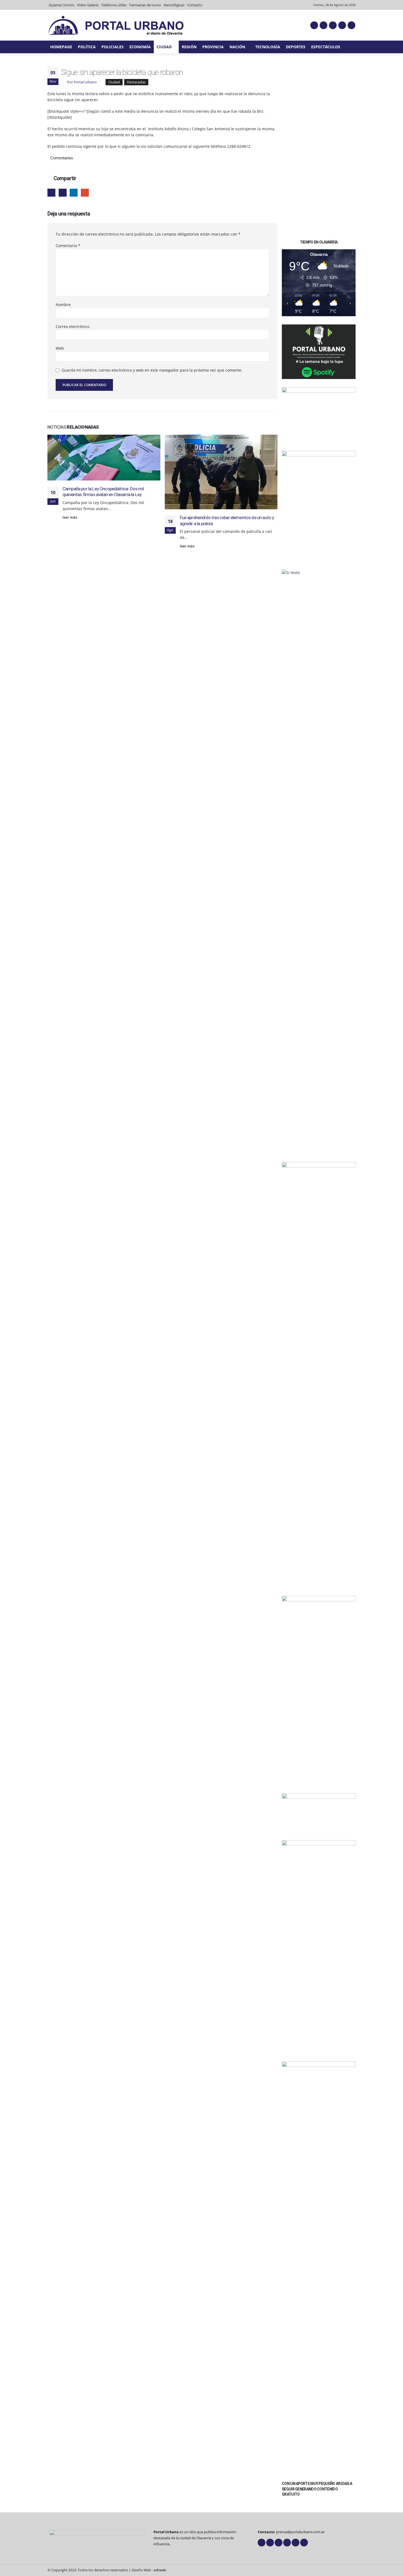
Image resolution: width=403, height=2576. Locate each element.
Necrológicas (174, 5)
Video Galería (88, 5)
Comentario (68, 246)
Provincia (213, 47)
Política (87, 47)
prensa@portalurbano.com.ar (300, 2532)
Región (189, 47)
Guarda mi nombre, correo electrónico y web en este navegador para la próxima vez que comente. (152, 370)
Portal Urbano (85, 82)
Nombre (63, 305)
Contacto (195, 5)
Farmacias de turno (145, 5)
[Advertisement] (319, 149)
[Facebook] (314, 25)
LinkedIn (74, 193)
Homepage (61, 47)
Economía (140, 47)
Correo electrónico (73, 326)
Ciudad (164, 47)
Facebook (51, 193)
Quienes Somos (62, 5)
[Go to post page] (104, 458)
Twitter (63, 193)
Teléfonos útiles (114, 5)
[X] (323, 25)
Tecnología (268, 47)
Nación (237, 47)
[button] (353, 47)
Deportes (296, 47)
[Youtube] (333, 25)
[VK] (351, 25)
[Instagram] (342, 25)
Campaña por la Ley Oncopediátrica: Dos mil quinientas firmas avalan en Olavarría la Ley (103, 492)
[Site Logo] (116, 25)
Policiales (113, 47)
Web (60, 348)
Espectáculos (326, 47)
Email (85, 193)
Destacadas (136, 82)
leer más (70, 517)
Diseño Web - (149, 2570)
